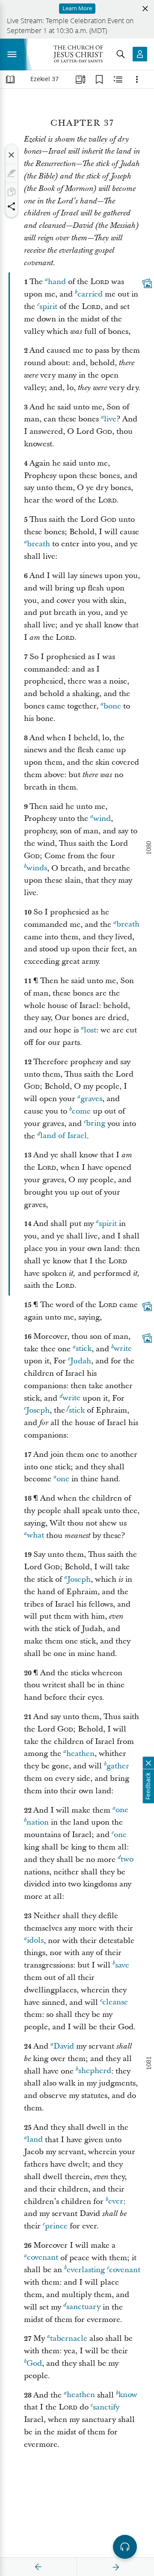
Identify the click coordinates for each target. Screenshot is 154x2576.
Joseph (38, 1410)
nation (38, 1822)
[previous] (38, 2567)
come (81, 1111)
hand (57, 282)
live (110, 419)
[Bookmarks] (99, 79)
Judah (81, 1361)
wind (102, 819)
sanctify (106, 2407)
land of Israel (64, 1136)
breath (38, 544)
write (123, 1349)
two (127, 1860)
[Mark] (12, 173)
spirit (48, 307)
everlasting (86, 2270)
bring (96, 1124)
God (34, 2363)
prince (56, 2226)
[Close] (12, 155)
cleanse (115, 2002)
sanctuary (83, 2307)
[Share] (12, 206)
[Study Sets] (80, 79)
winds (37, 868)
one (63, 1479)
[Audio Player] (125, 2547)
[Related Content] (118, 79)
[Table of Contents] (10, 79)
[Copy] (12, 192)
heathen (80, 1754)
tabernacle (69, 2338)
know (128, 2395)
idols (35, 1941)
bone (112, 706)
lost (90, 1030)
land (35, 2140)
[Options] (137, 79)
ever (116, 2202)
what (36, 1536)
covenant (43, 2258)
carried (90, 294)
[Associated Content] (147, 284)
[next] (115, 2567)
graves (91, 1099)
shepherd (95, 2071)
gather (118, 1766)
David (64, 2046)
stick (84, 1349)
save (122, 1965)
